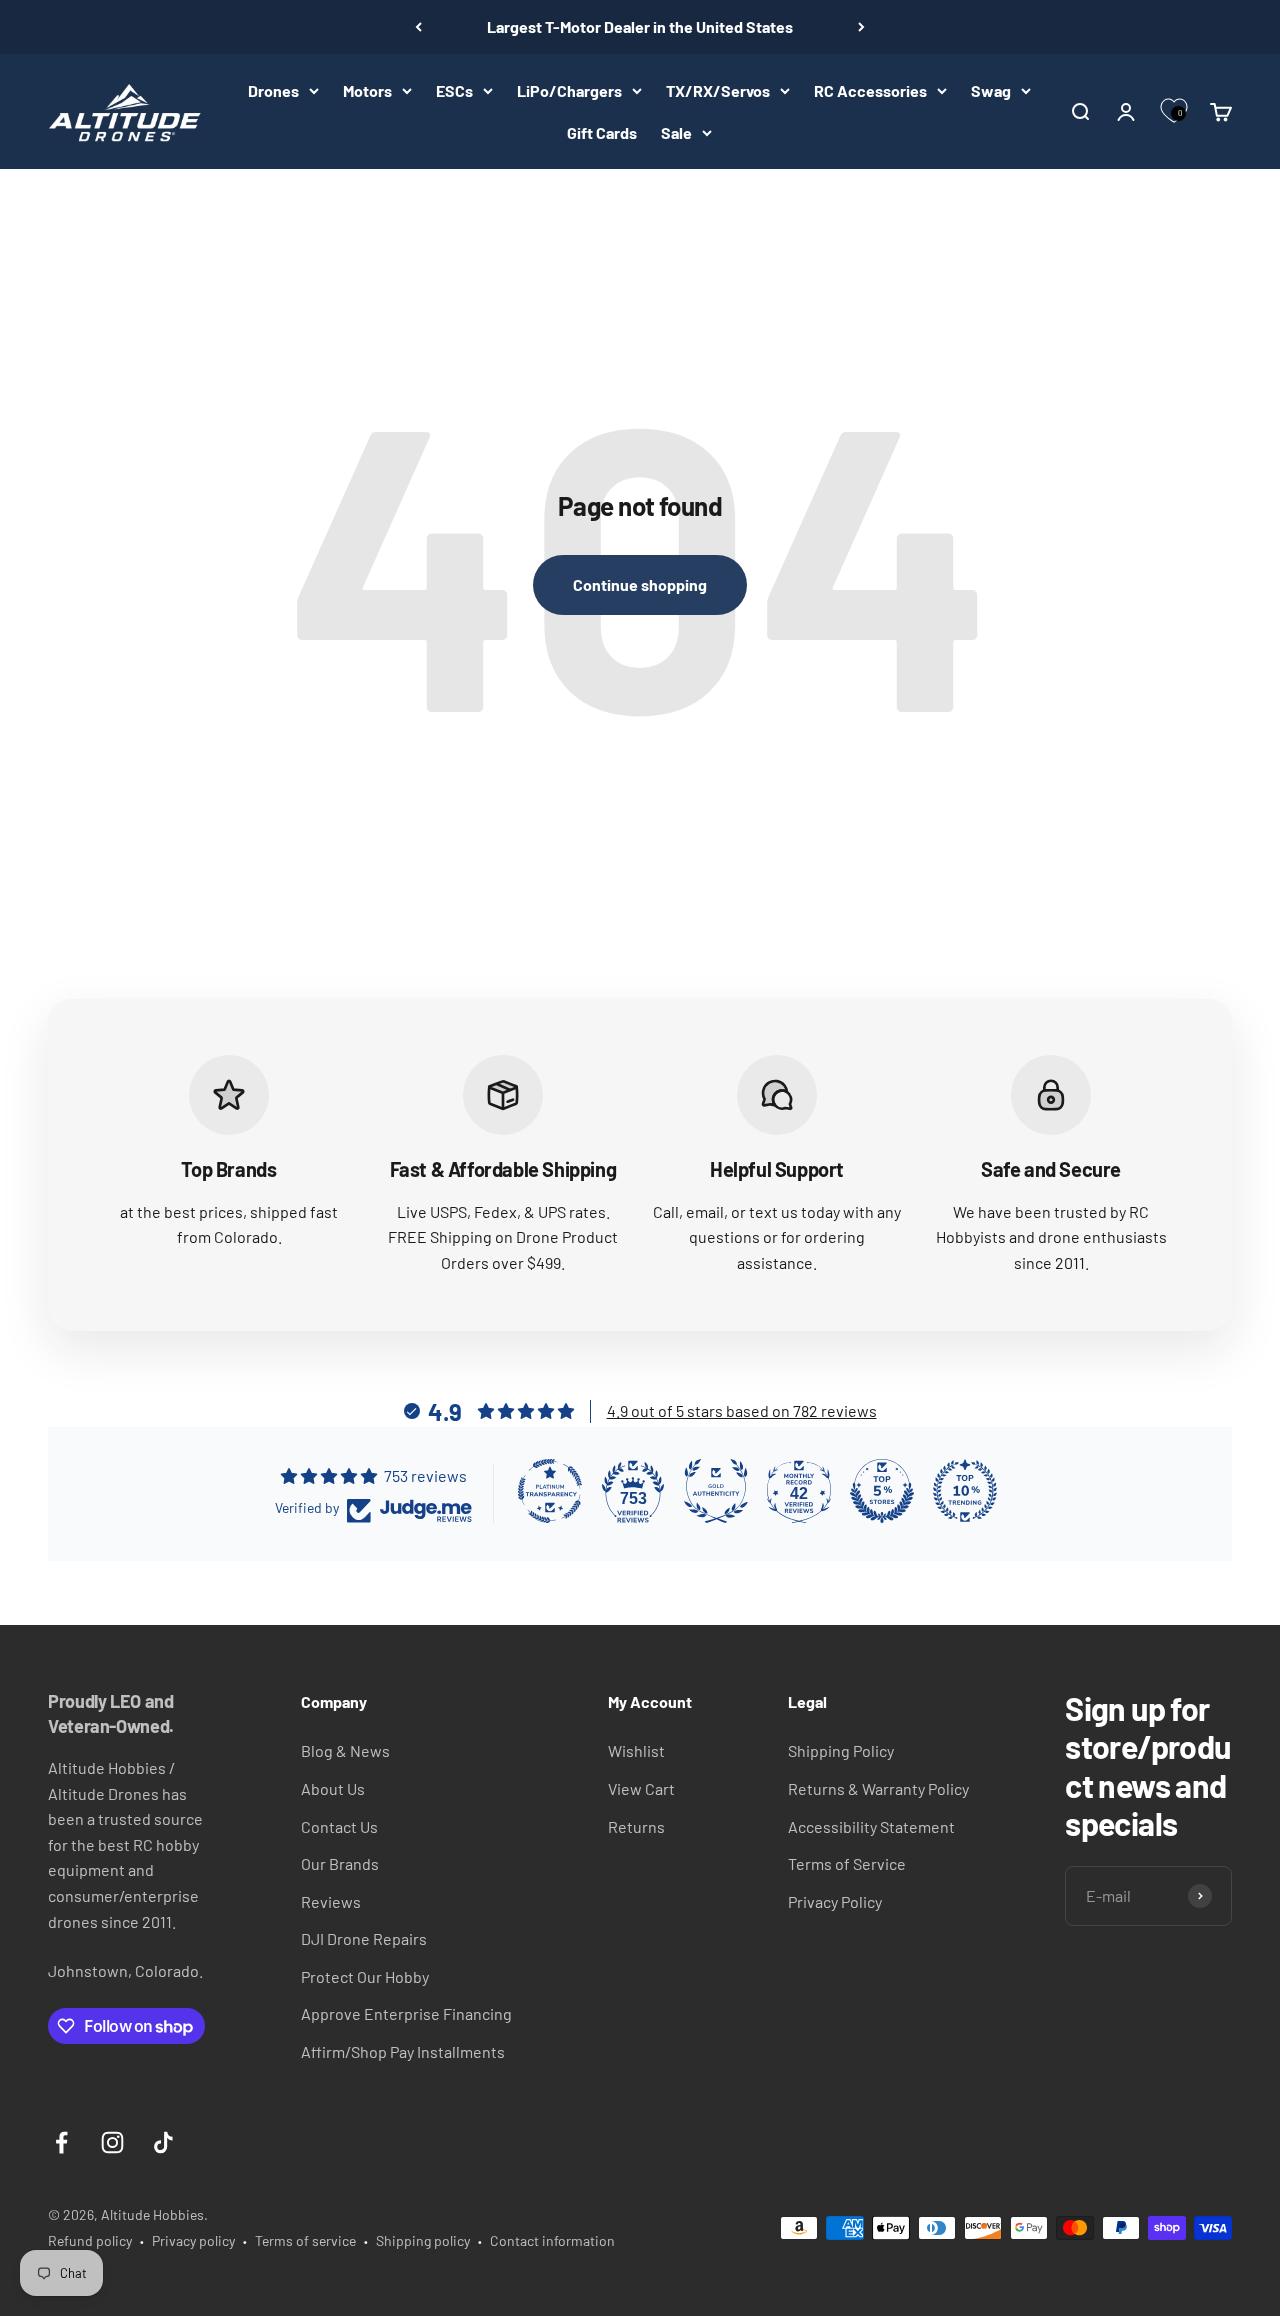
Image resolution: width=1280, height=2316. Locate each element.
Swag (991, 90)
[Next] (861, 27)
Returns (636, 1826)
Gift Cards (602, 132)
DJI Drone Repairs (364, 1938)
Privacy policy (193, 2240)
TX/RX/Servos (718, 90)
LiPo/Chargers (569, 90)
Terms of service (305, 2240)
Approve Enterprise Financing (406, 2013)
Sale (676, 132)
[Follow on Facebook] (61, 2142)
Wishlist (636, 1750)
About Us (333, 1788)
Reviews (331, 1901)
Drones (273, 90)
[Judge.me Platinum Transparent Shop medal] (550, 1491)
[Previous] (418, 27)
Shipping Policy (841, 1750)
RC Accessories (870, 90)
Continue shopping (640, 584)
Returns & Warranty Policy (878, 1788)
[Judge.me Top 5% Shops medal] (882, 1491)
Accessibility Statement (871, 1826)
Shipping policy (423, 2240)
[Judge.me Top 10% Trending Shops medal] (965, 1491)
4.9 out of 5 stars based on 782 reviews (742, 1410)
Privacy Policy (835, 1901)
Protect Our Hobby (365, 1976)
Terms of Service (847, 1863)
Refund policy (90, 2240)
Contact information (552, 2240)
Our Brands (340, 1863)
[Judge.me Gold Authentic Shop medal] (716, 1491)
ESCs (454, 90)
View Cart (641, 1788)
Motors (367, 90)
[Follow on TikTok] (163, 2142)
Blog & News (345, 1750)
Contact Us (339, 1826)
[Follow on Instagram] (112, 2142)
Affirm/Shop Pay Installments (403, 2051)
